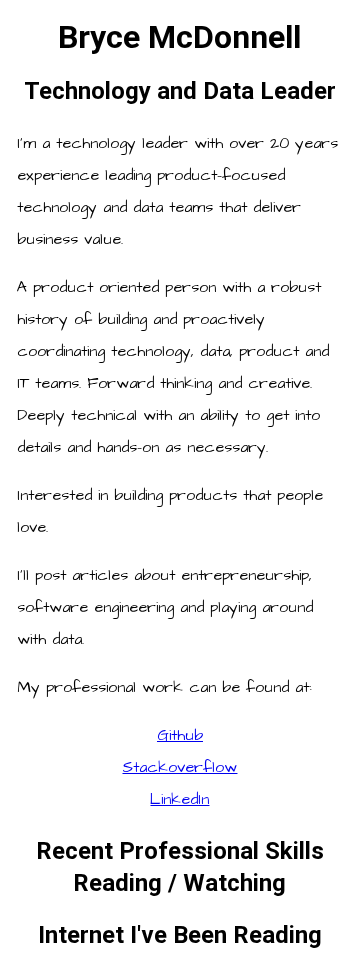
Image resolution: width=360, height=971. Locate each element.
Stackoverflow (179, 767)
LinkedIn (179, 799)
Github (180, 735)
